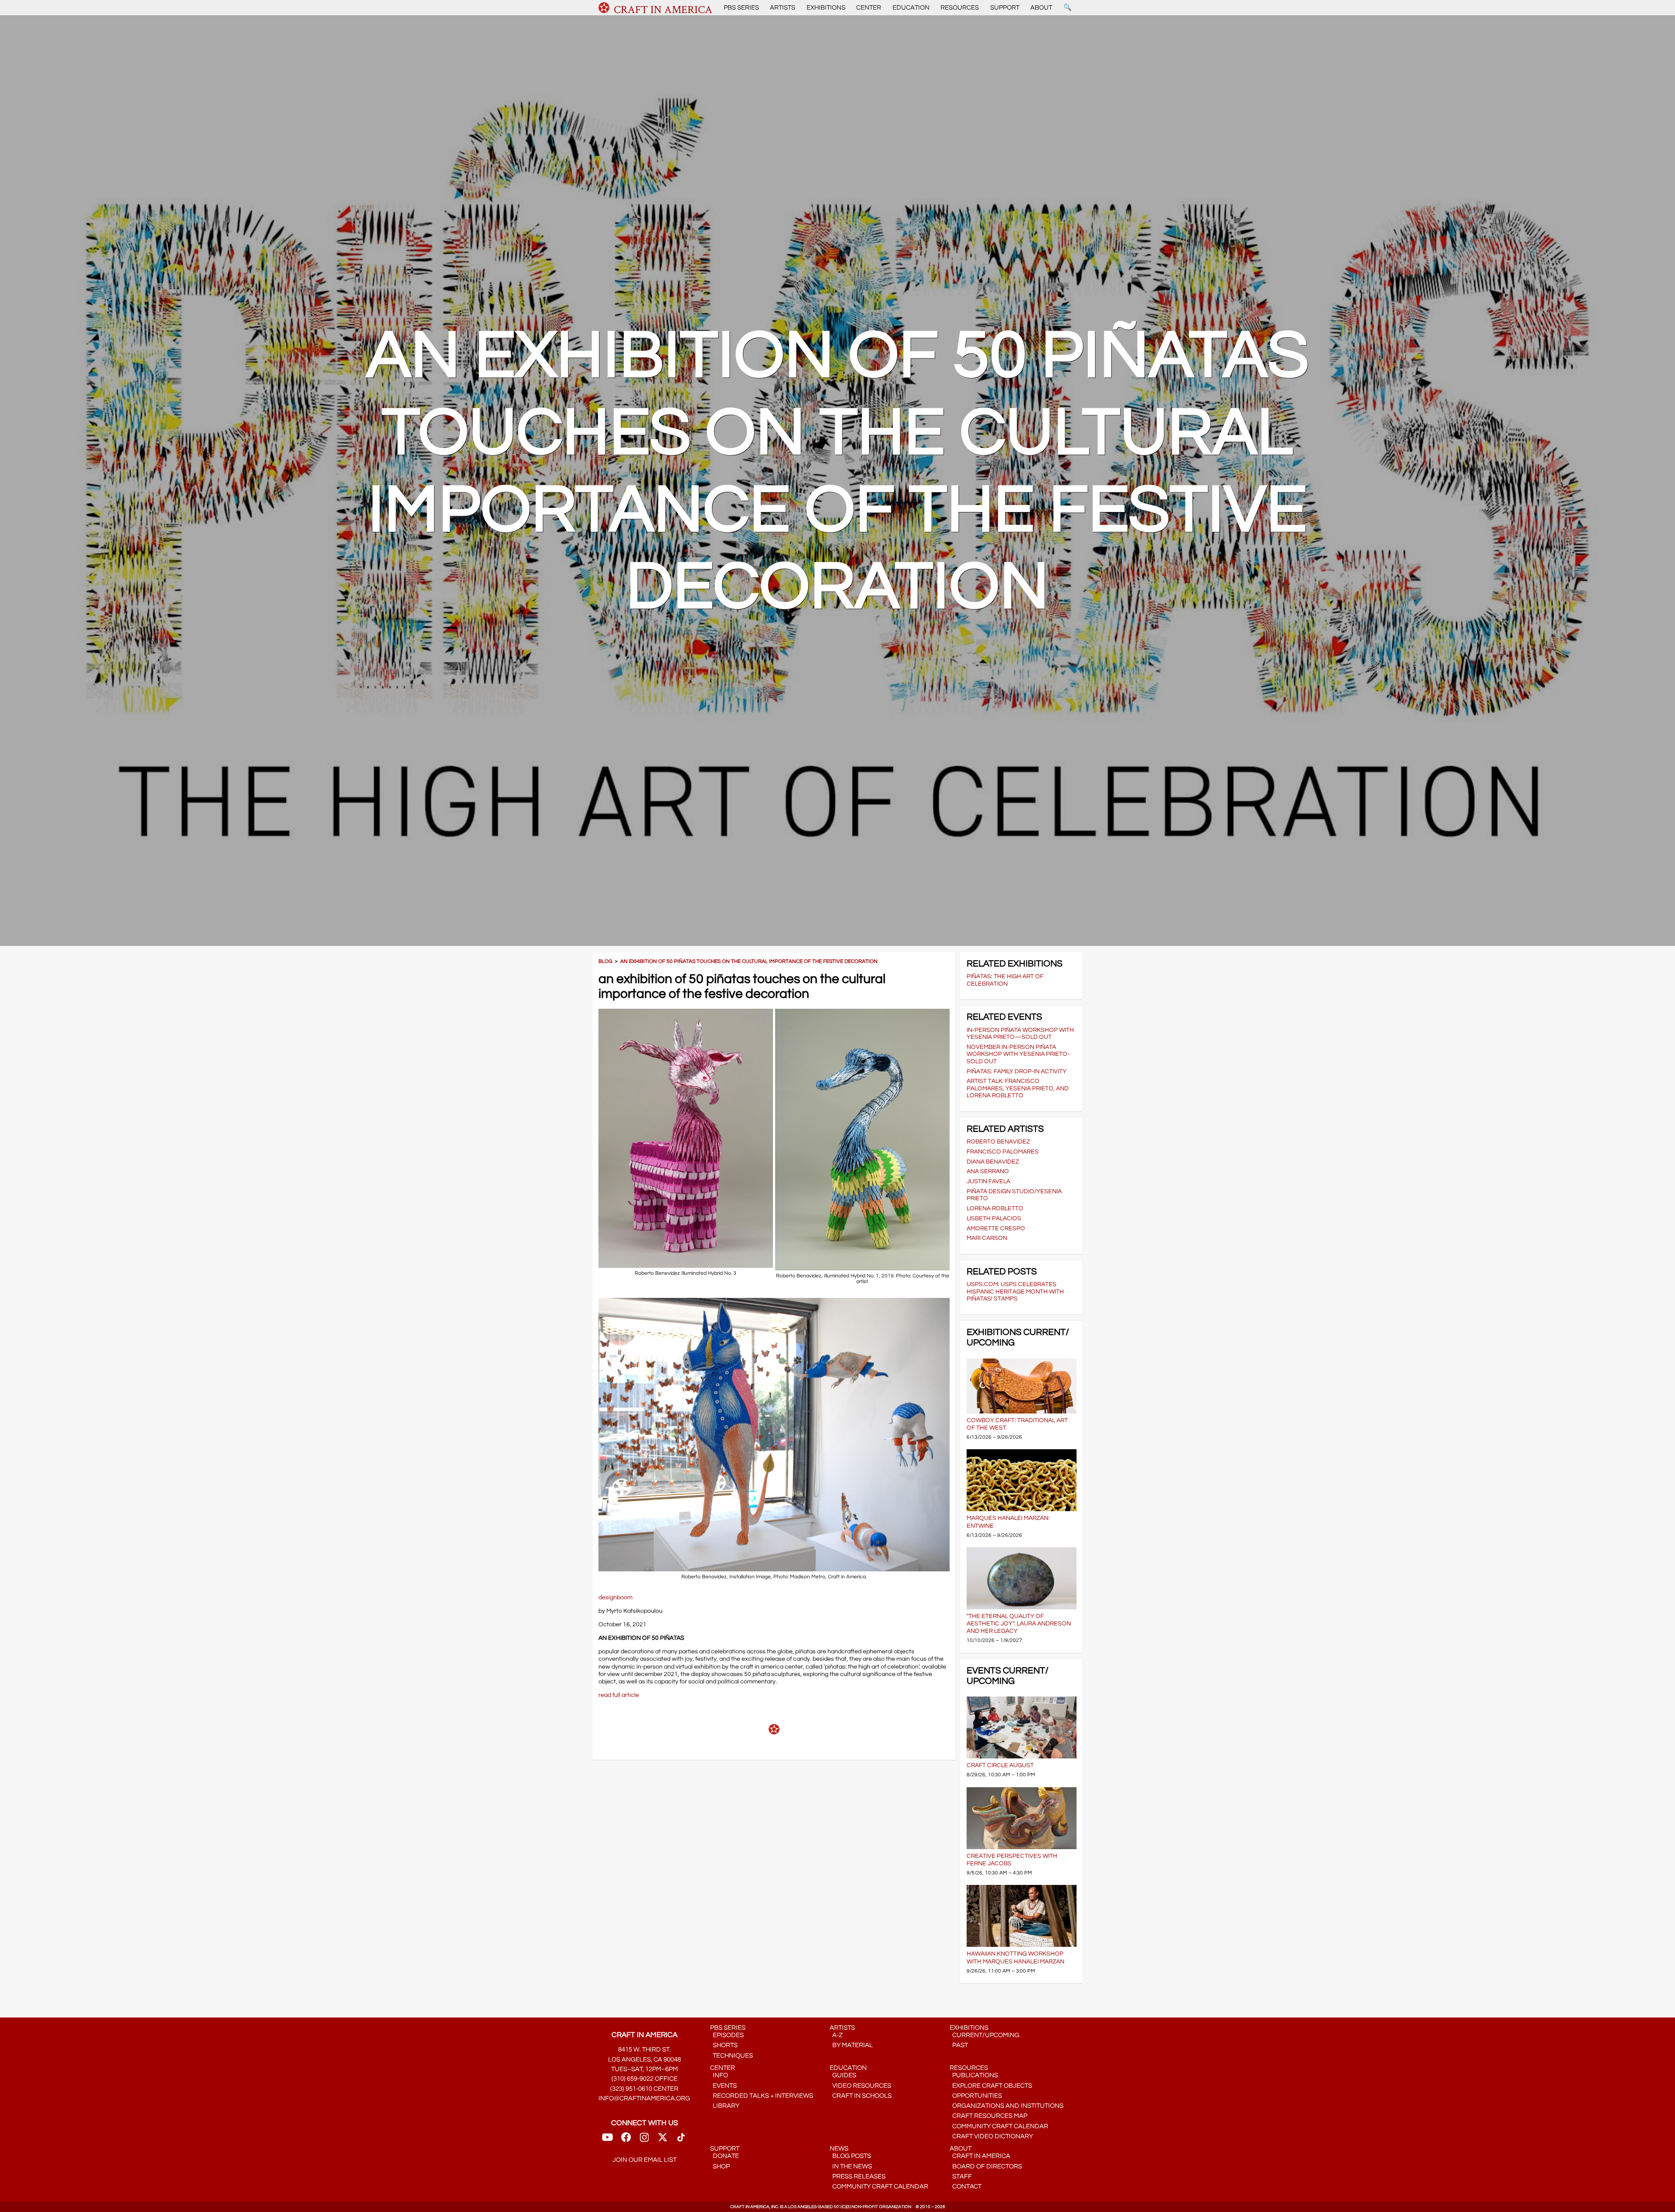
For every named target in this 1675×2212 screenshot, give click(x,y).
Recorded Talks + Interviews (762, 2096)
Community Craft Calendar (999, 2126)
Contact (966, 2186)
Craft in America (980, 2156)
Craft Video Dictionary (991, 2136)
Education (911, 8)
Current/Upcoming (984, 2035)
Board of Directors (986, 2166)
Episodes (727, 2035)
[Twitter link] (663, 2140)
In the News (851, 2166)
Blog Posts (850, 2156)
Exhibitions (826, 8)
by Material (851, 2045)
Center (869, 8)
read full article (619, 1695)
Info (719, 2075)
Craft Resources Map (988, 2116)
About (1041, 8)
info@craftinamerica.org (644, 2098)
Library (725, 2106)
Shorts (724, 2045)
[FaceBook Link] (626, 2140)
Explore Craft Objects (991, 2086)
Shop (720, 2166)
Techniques (732, 2056)
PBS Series (741, 8)
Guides (843, 2075)
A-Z (836, 2035)
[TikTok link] (681, 2140)
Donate (725, 2156)
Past (959, 2045)
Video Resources (860, 2086)
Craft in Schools (861, 2096)
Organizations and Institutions (1007, 2106)
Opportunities (976, 2096)
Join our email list (644, 2160)
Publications (974, 2075)
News (839, 2149)
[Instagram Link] (644, 2140)
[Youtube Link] (607, 2140)
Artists (783, 8)
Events (723, 2086)
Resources (960, 8)
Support (1005, 8)
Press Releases (858, 2176)
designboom (615, 1597)
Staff (961, 2176)
